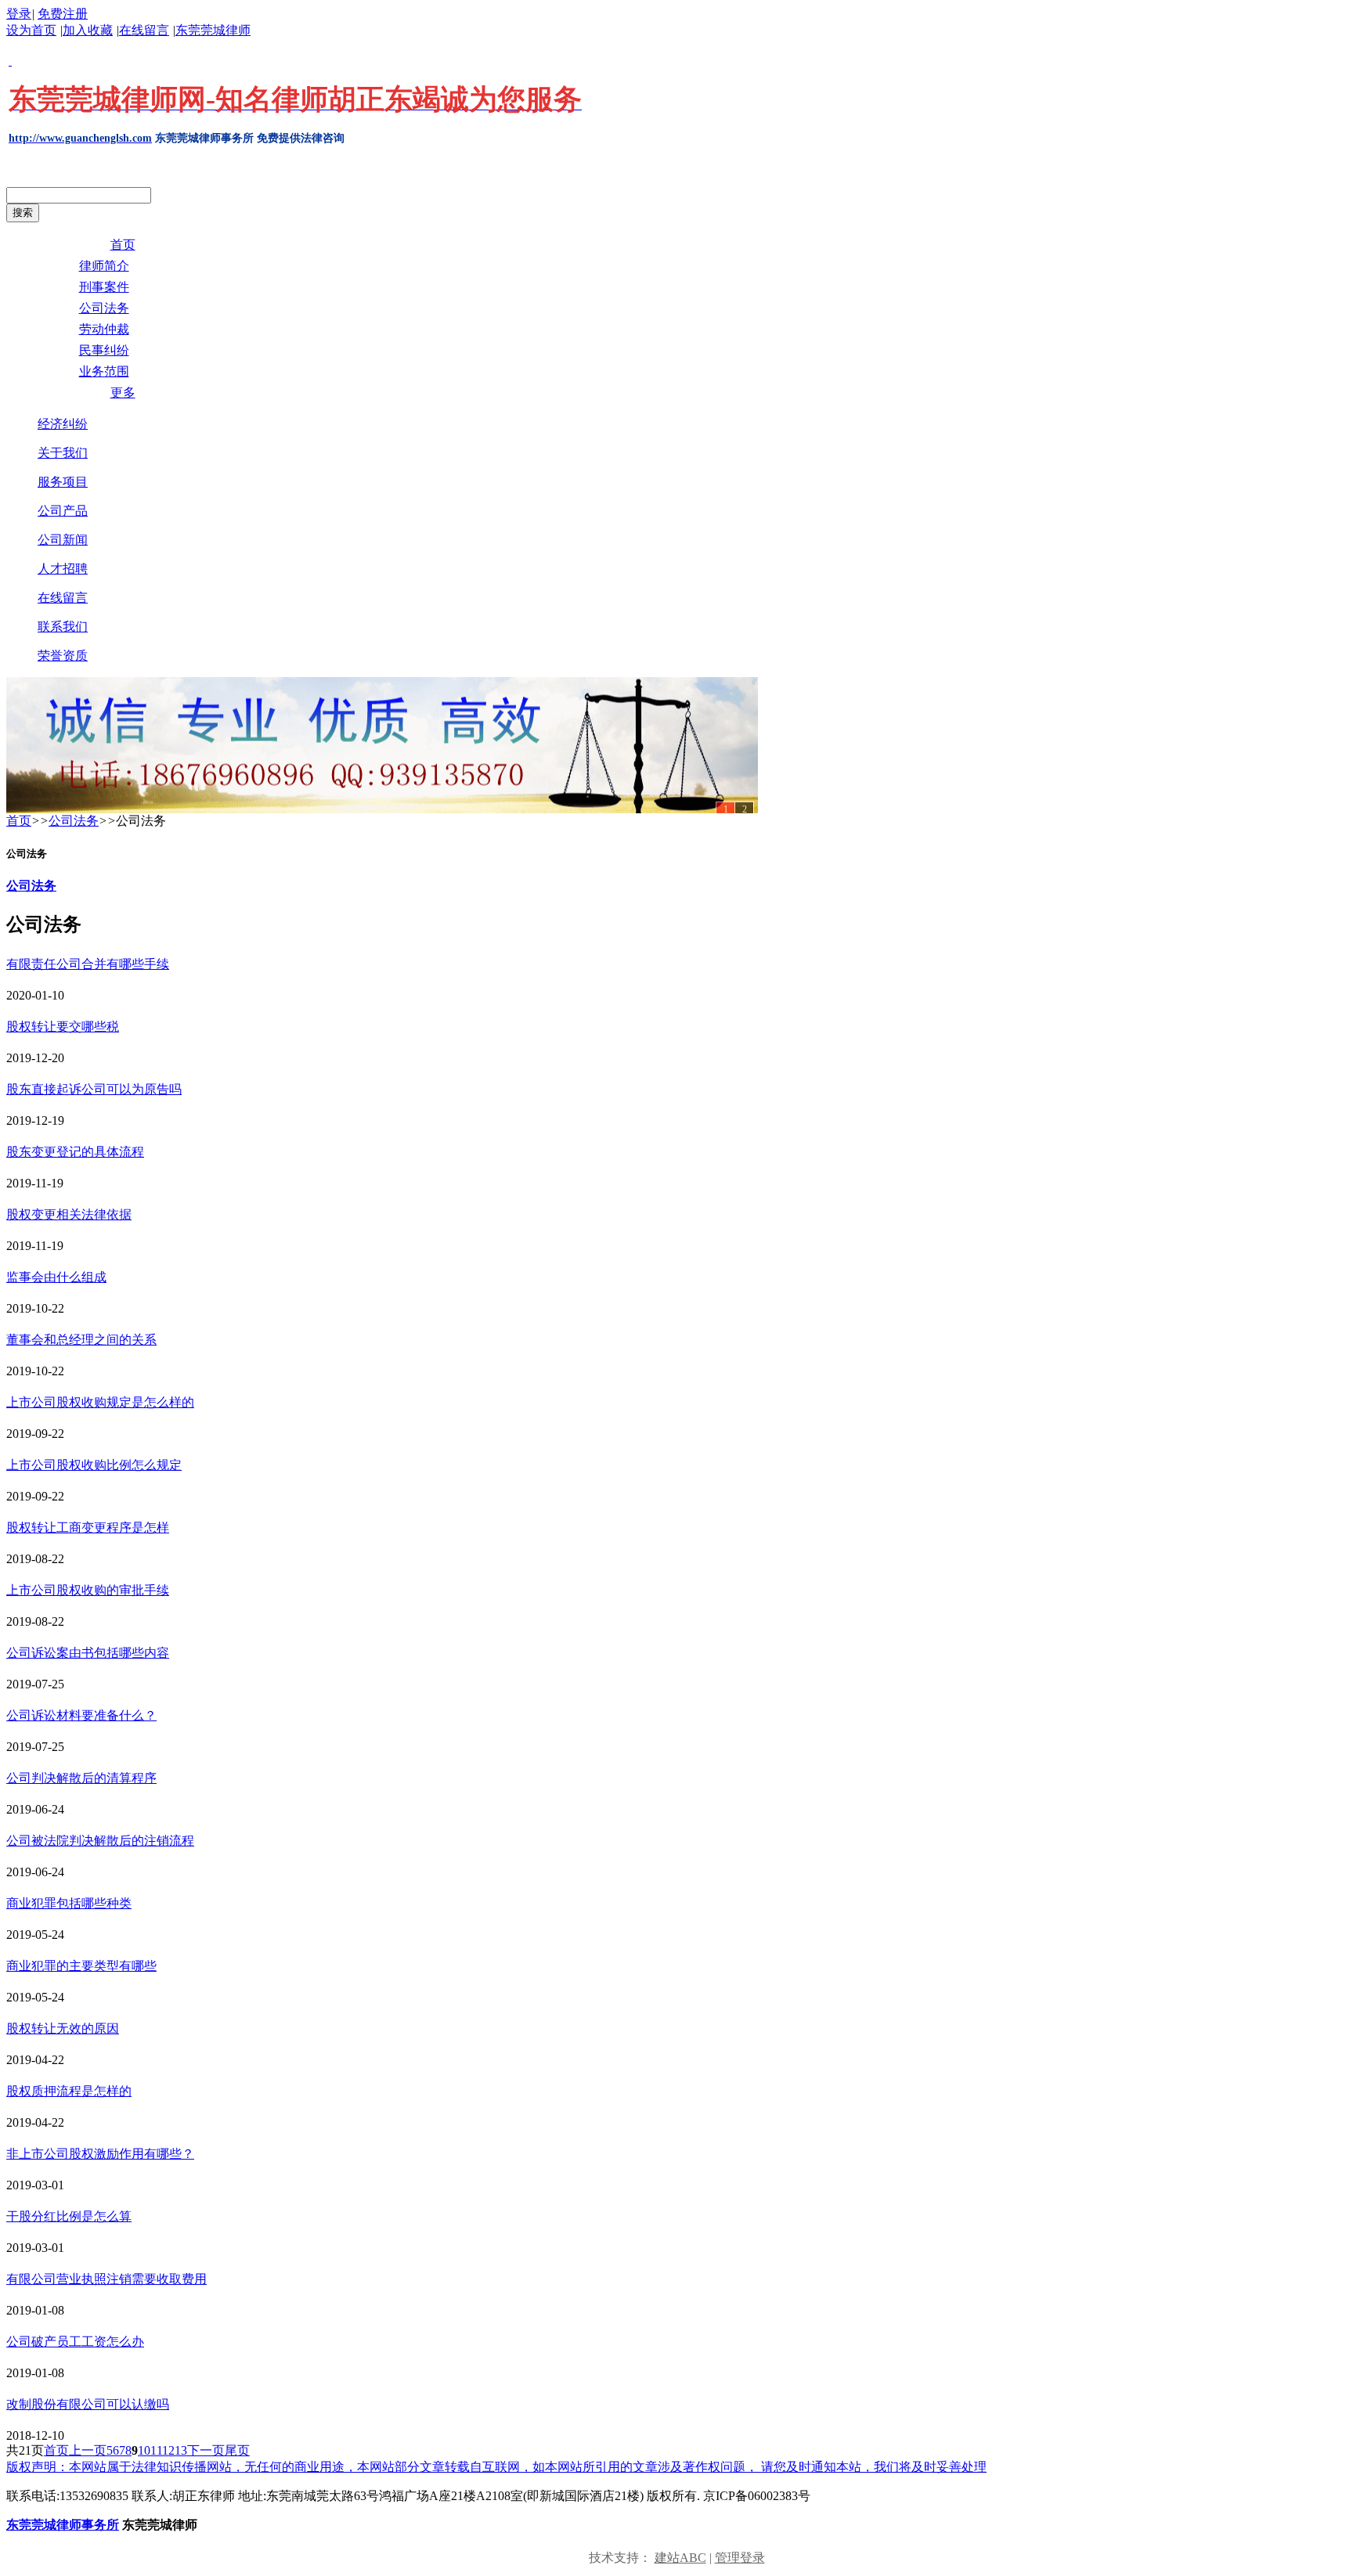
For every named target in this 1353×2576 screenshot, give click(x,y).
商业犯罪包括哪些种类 (69, 1903)
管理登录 (740, 2558)
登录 (19, 14)
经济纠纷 (63, 424)
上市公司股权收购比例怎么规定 (94, 1465)
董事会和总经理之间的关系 (81, 1340)
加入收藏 (88, 30)
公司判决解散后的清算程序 (81, 1778)
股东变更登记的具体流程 (75, 1152)
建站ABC (680, 2558)
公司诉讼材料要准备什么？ (81, 1715)
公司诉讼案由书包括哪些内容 (88, 1653)
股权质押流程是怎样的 (69, 2091)
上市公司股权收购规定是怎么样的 (100, 1402)
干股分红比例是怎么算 (69, 2216)
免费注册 (63, 14)
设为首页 (31, 30)
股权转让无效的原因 (63, 2028)
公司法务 (74, 821)
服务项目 (63, 482)
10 (144, 2450)
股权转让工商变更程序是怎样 (88, 1528)
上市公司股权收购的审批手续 (88, 1590)
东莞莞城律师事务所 (63, 2525)
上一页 (88, 2450)
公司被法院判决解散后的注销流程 (100, 1841)
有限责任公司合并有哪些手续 (88, 964)
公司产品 (63, 511)
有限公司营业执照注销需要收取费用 (106, 2279)
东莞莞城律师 (213, 30)
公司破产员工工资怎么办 (75, 2342)
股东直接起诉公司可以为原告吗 (94, 1089)
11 (156, 2450)
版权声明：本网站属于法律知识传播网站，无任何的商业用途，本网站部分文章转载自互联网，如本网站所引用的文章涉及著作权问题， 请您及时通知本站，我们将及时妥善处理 (496, 2467)
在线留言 (144, 30)
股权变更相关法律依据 (69, 1214)
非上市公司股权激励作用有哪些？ (100, 2154)
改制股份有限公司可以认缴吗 (88, 2404)
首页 (19, 821)
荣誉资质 (63, 656)
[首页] (382, 745)
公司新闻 (63, 540)
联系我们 (63, 627)
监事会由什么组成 (56, 1277)
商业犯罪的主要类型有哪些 (81, 1966)
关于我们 (63, 453)
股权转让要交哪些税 (63, 1027)
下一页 (206, 2450)
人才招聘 (63, 569)
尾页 (237, 2450)
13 (181, 2450)
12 (168, 2450)
